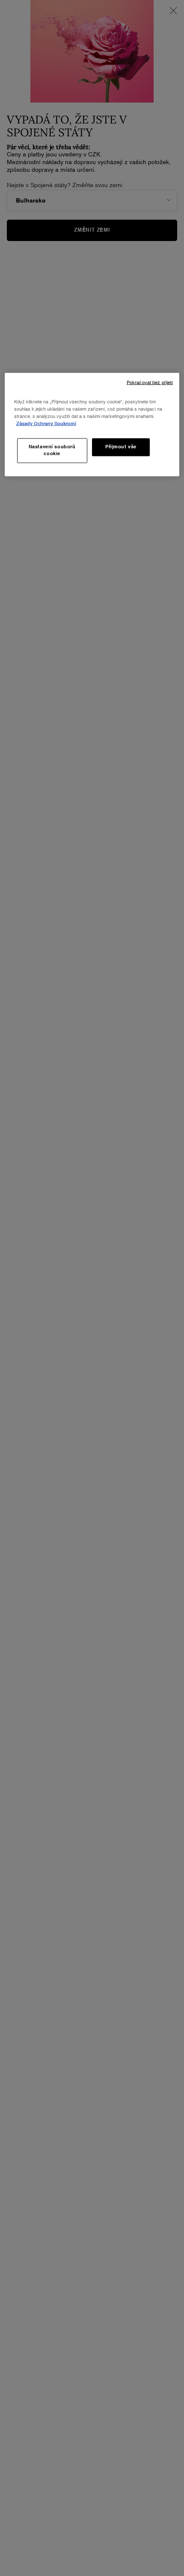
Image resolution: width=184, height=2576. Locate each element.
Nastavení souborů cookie (52, 450)
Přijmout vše (121, 447)
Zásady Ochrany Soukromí (46, 424)
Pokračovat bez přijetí (150, 383)
